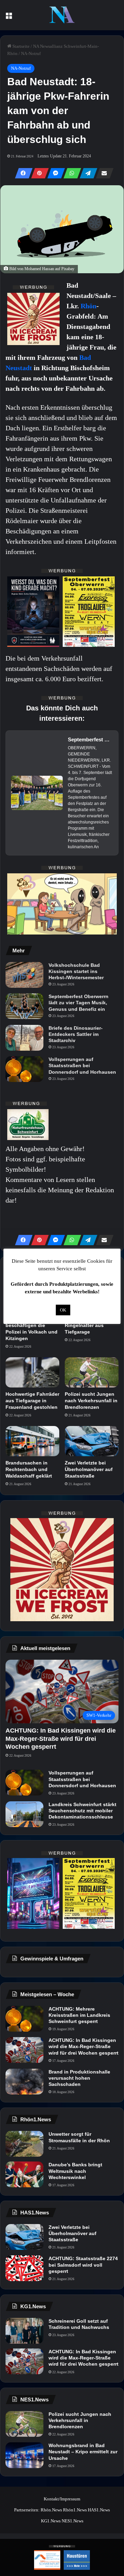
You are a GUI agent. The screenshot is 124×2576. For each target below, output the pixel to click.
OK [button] (63, 1310)
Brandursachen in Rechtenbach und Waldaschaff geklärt (29, 1469)
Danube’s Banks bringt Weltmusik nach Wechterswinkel (75, 2171)
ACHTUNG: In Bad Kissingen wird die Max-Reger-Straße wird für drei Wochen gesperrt (84, 2046)
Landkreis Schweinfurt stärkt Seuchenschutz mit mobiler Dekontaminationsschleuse (82, 1811)
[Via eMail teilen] (103, 173)
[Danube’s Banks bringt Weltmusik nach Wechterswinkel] (24, 2174)
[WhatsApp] (70, 173)
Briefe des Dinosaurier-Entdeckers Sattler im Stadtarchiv (76, 1034)
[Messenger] (54, 173)
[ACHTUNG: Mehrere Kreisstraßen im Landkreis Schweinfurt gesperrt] (24, 2019)
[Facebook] (22, 173)
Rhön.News (51, 2510)
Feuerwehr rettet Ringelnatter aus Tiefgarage (84, 1325)
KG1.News (51, 2521)
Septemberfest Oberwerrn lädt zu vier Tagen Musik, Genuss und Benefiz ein (79, 1003)
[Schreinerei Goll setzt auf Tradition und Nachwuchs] (24, 2331)
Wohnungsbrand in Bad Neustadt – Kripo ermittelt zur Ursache (83, 2452)
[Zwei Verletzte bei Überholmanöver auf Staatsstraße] (92, 1441)
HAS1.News (99, 2510)
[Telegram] (86, 173)
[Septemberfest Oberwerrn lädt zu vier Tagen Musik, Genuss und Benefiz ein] (24, 1006)
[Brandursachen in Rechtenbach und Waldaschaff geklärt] (32, 1441)
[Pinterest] (38, 173)
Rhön (89, 306)
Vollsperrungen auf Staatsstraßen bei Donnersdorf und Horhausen (82, 1065)
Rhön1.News (75, 2510)
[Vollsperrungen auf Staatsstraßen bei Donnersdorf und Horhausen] (24, 1069)
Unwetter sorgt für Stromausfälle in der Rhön (79, 2137)
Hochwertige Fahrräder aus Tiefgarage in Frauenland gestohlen (32, 1401)
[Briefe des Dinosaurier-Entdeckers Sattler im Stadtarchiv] (24, 1038)
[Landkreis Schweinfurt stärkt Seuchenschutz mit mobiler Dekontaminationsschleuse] (24, 1814)
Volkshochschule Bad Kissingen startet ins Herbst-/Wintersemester (76, 971)
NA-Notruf (31, 53)
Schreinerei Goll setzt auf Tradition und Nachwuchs (79, 2324)
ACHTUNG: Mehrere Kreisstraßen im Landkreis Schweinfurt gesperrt (79, 2015)
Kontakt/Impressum (62, 2499)
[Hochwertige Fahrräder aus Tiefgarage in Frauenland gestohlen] (32, 1372)
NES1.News (73, 2521)
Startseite (20, 46)
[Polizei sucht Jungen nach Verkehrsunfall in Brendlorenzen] (92, 1372)
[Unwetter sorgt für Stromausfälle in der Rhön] (24, 2144)
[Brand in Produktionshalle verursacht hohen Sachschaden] (24, 2082)
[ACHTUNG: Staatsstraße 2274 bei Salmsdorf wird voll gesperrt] (24, 2268)
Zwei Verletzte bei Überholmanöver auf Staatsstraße (89, 1469)
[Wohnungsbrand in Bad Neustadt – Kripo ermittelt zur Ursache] (24, 2455)
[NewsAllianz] (62, 15)
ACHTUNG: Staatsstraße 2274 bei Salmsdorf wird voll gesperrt (83, 2265)
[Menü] (9, 18)
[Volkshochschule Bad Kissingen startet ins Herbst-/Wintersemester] (24, 975)
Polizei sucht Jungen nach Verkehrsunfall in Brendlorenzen (91, 1401)
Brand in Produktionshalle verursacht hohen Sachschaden (79, 2078)
